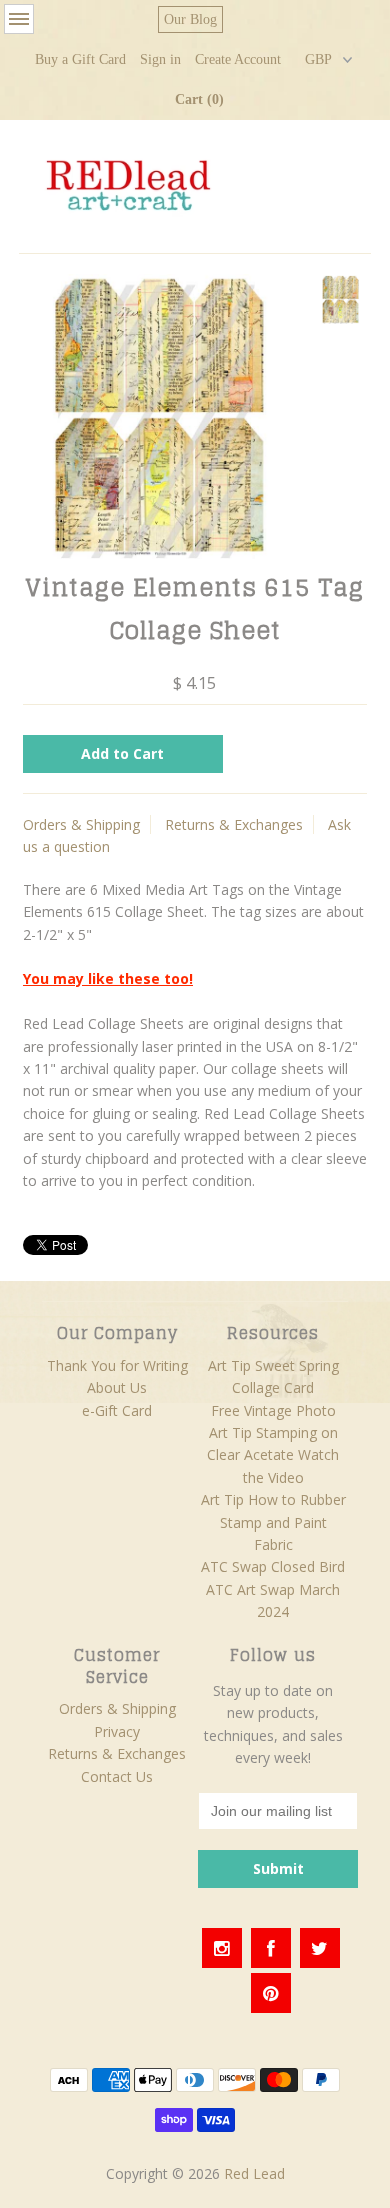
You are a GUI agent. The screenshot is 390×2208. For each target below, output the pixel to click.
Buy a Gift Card (80, 59)
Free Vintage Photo (273, 1410)
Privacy (117, 1731)
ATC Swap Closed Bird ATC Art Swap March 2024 (273, 1589)
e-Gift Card (117, 1410)
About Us (117, 1387)
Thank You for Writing (117, 1365)
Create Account (238, 59)
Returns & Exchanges (234, 824)
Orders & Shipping (81, 824)
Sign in (160, 59)
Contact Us (117, 1776)
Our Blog (190, 19)
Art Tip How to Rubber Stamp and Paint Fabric (273, 1522)
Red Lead (254, 2173)
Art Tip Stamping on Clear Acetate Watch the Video (273, 1455)
